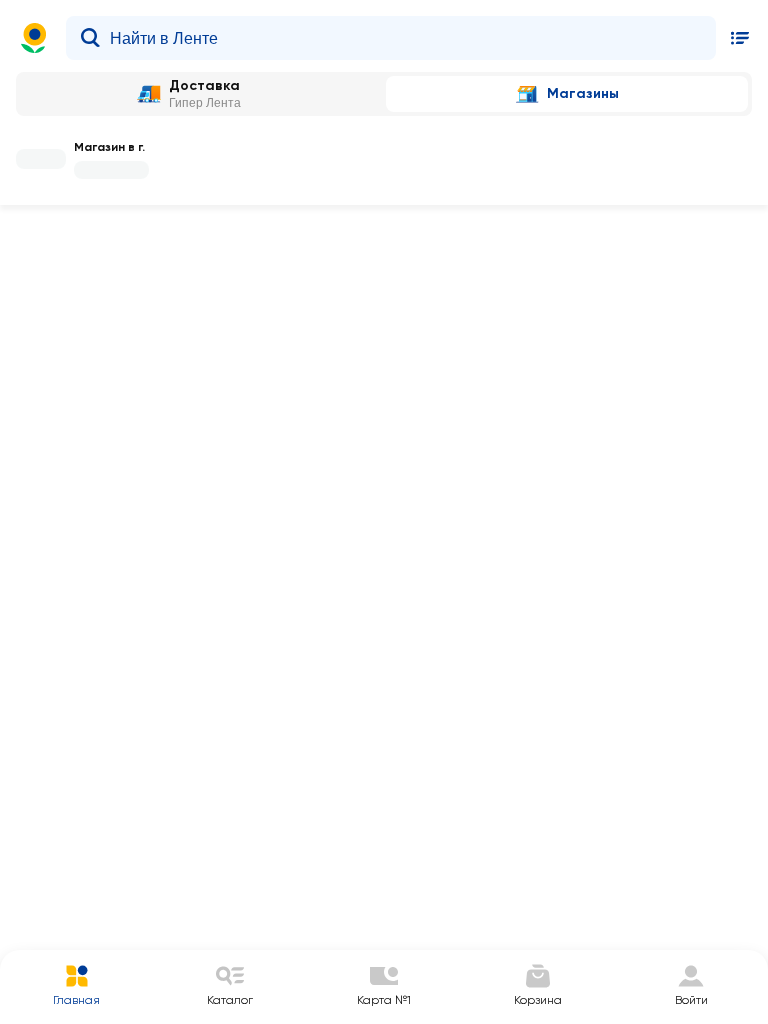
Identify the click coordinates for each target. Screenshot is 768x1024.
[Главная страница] (34, 38)
